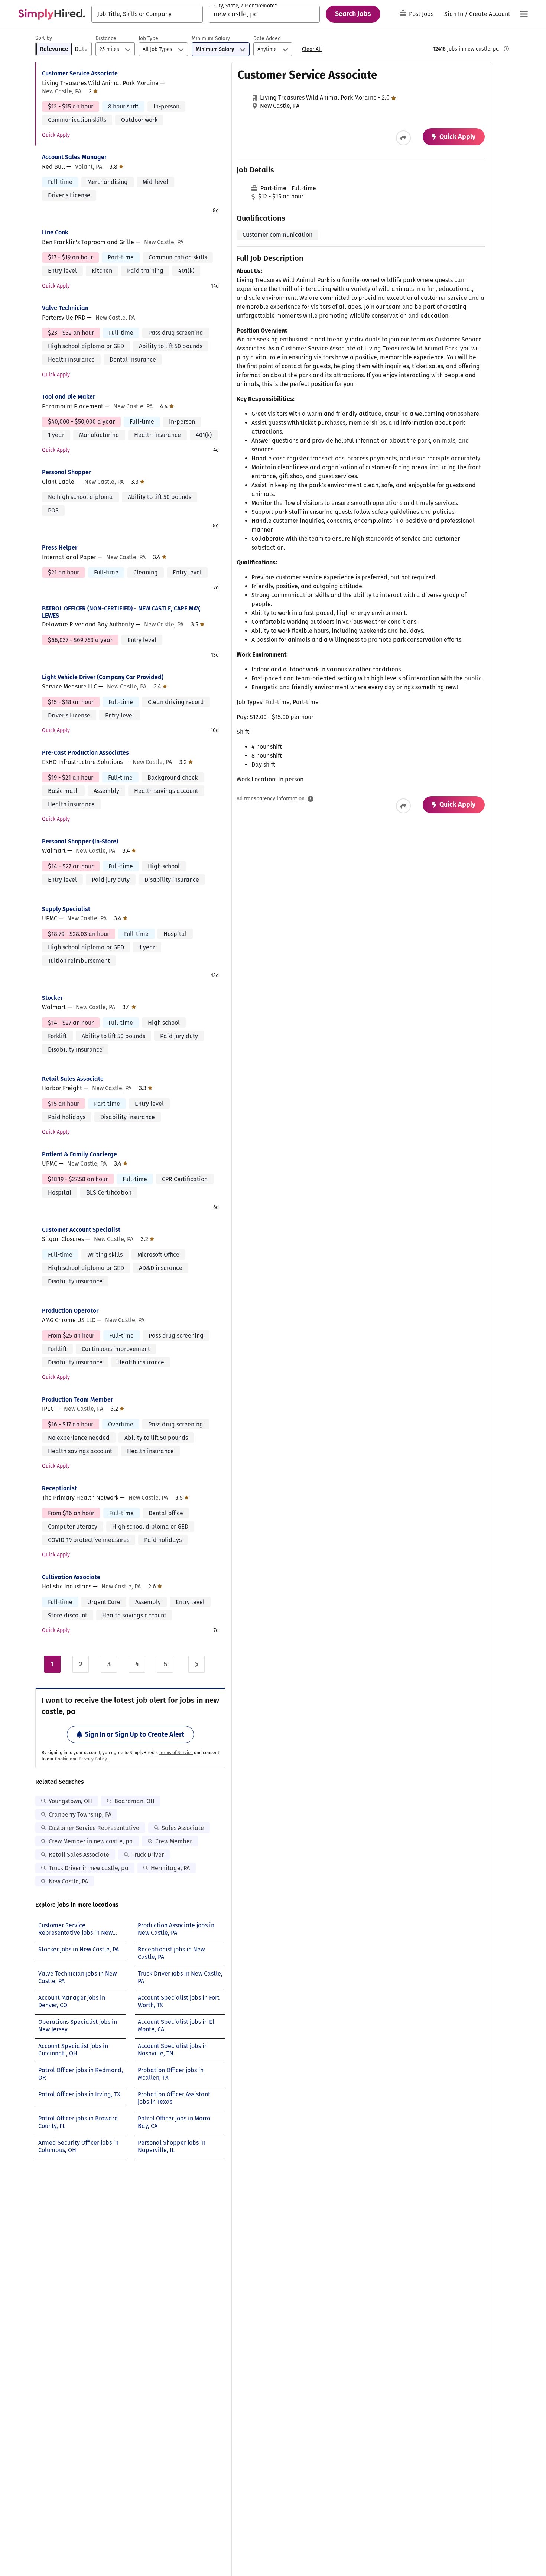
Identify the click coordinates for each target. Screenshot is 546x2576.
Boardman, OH (134, 1801)
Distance (106, 38)
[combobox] (147, 14)
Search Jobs (353, 14)
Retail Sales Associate (73, 1079)
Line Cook (55, 232)
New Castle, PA (68, 1881)
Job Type (148, 38)
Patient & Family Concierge (79, 1154)
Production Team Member (77, 1399)
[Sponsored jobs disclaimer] (506, 49)
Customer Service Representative (94, 1828)
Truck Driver (148, 1855)
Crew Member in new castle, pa (91, 1841)
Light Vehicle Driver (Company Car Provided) (103, 677)
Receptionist (59, 1488)
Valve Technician (65, 308)
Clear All (312, 49)
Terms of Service (176, 1753)
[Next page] (196, 1664)
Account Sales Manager (74, 157)
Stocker (52, 998)
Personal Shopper (66, 472)
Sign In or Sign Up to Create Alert (134, 1734)
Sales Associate (183, 1828)
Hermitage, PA (170, 1868)
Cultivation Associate (71, 1577)
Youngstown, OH (70, 1801)
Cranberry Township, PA (80, 1814)
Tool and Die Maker (69, 397)
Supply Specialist (66, 909)
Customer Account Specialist (81, 1230)
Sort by (44, 38)
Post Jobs (421, 14)
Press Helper (60, 547)
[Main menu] (524, 14)
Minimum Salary (211, 38)
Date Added (267, 38)
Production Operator (70, 1311)
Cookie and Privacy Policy (81, 1759)
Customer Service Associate (80, 73)
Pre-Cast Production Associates (85, 753)
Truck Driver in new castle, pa (89, 1868)
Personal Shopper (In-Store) (80, 841)
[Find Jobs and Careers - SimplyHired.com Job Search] (52, 14)
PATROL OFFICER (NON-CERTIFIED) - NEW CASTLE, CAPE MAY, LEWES (121, 612)
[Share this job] (403, 138)
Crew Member (174, 1841)
